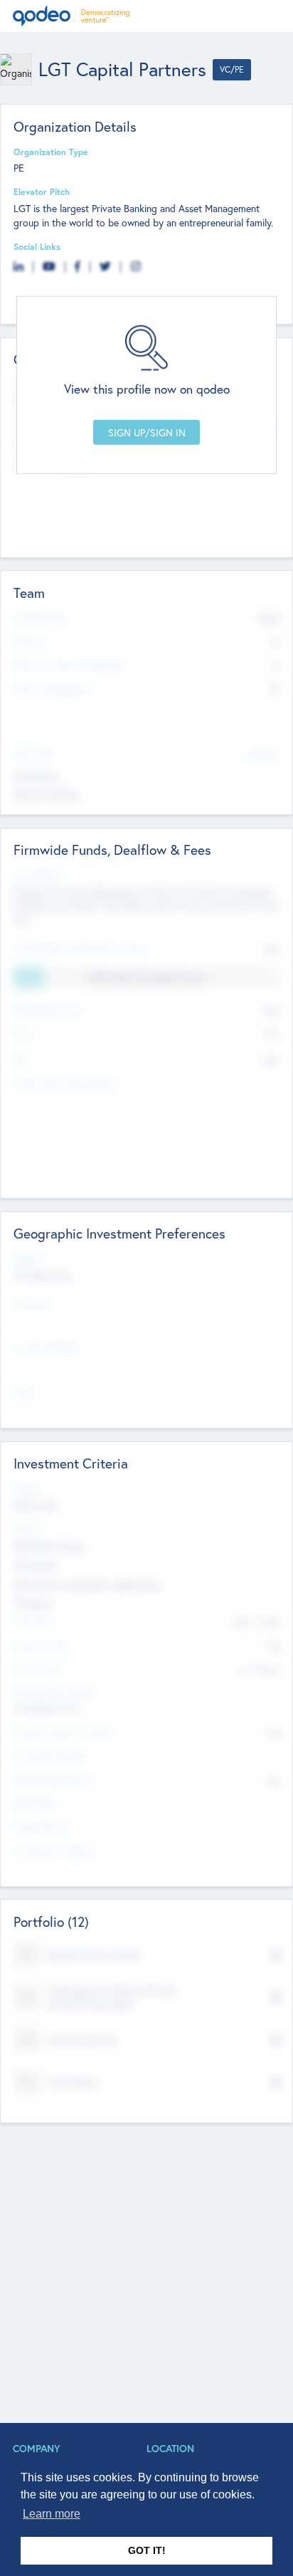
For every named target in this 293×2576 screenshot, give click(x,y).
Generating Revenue (55, 1779)
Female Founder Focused (63, 1731)
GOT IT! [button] (147, 2550)
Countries (33, 1303)
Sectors (29, 1528)
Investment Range (50, 1755)
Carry (25, 1033)
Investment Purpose (54, 1850)
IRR (20, 1059)
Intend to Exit (41, 1645)
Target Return (42, 1826)
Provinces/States (48, 1347)
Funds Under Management (66, 1084)
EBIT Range (36, 1803)
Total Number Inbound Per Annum (82, 949)
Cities (25, 1392)
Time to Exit (38, 1668)
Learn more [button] (52, 2514)
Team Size (34, 1621)
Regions (29, 1258)
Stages (27, 1488)
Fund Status (38, 875)
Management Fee (48, 1009)
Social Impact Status (55, 1692)
